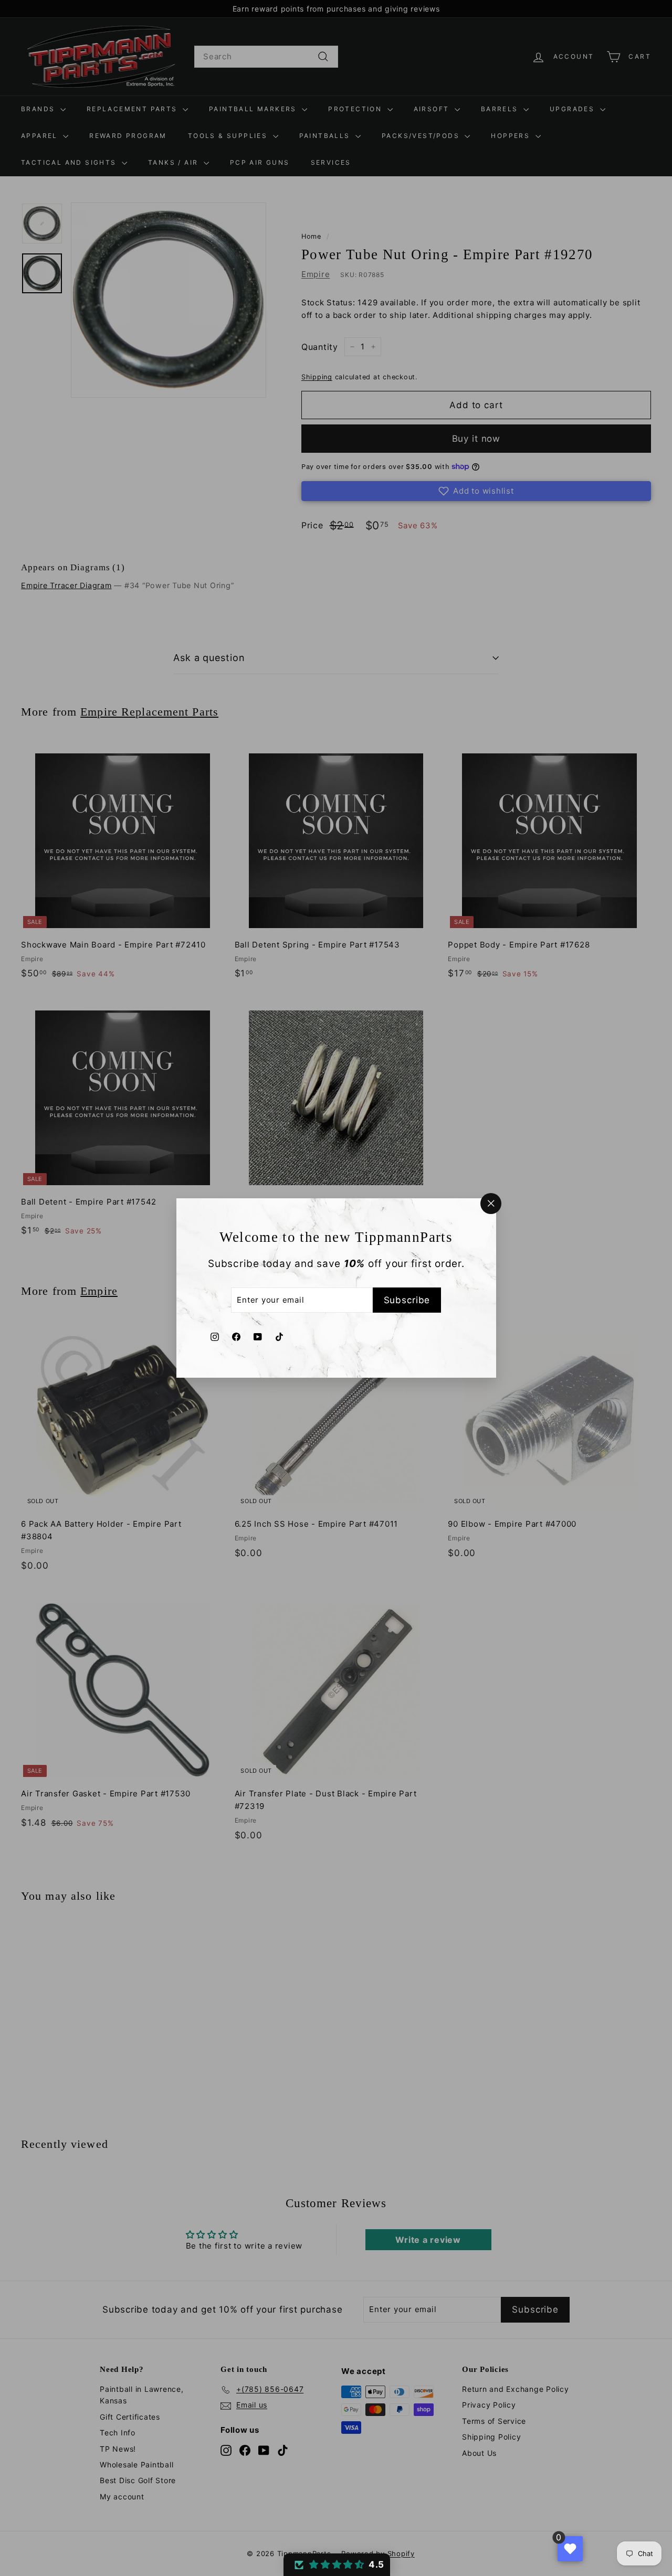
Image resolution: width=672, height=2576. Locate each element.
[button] (337, 2565)
